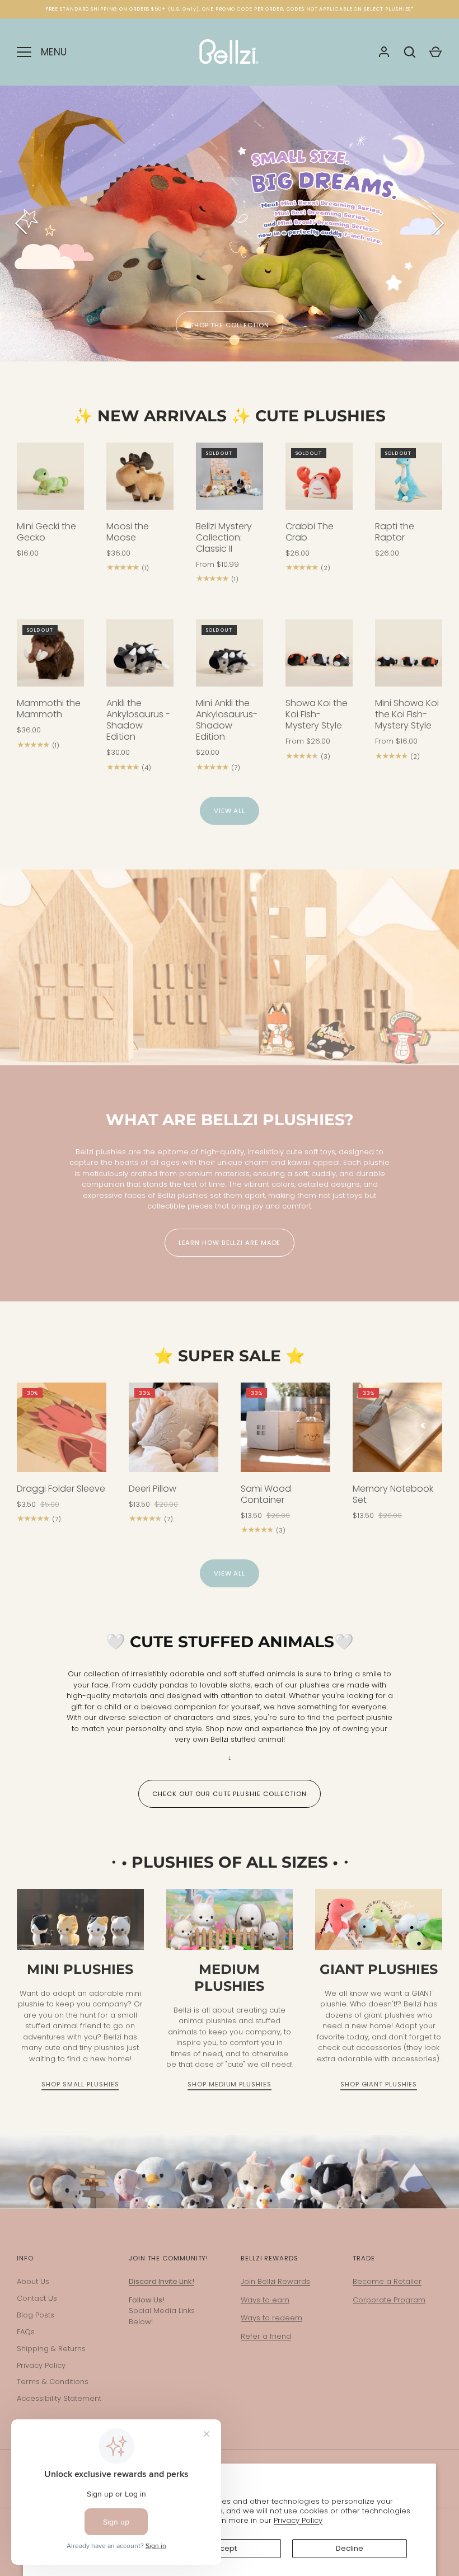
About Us (33, 2281)
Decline (350, 2548)
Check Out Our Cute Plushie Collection (230, 1794)
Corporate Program (389, 2300)
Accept (224, 2548)
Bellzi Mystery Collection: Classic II (224, 537)
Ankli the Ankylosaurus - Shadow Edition (138, 720)
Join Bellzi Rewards (275, 2281)
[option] (230, 224)
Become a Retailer (387, 2281)
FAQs (26, 2332)
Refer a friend (266, 2336)
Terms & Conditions (53, 2382)
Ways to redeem (271, 2318)
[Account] (384, 52)
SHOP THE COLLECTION (230, 325)
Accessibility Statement (59, 2398)
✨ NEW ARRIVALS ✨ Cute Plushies (230, 416)
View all (230, 811)
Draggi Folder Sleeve (61, 1489)
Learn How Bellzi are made (230, 1243)
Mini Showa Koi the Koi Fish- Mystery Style (407, 714)
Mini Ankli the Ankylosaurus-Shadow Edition (227, 720)
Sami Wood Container (266, 1494)
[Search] (410, 52)
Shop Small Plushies (80, 2084)
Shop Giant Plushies (379, 2084)
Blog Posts (36, 2315)
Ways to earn (265, 2300)
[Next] (437, 223)
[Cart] (435, 52)
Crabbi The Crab (310, 532)
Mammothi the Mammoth (49, 709)
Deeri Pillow (153, 1489)
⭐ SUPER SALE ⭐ (230, 1356)
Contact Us (37, 2298)
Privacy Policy (298, 2520)
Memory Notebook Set (393, 1494)
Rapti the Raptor (395, 532)
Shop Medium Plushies (229, 2084)
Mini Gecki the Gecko (46, 532)
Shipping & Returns (51, 2349)
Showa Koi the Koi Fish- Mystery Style (317, 714)
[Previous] (22, 223)
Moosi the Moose (128, 532)
